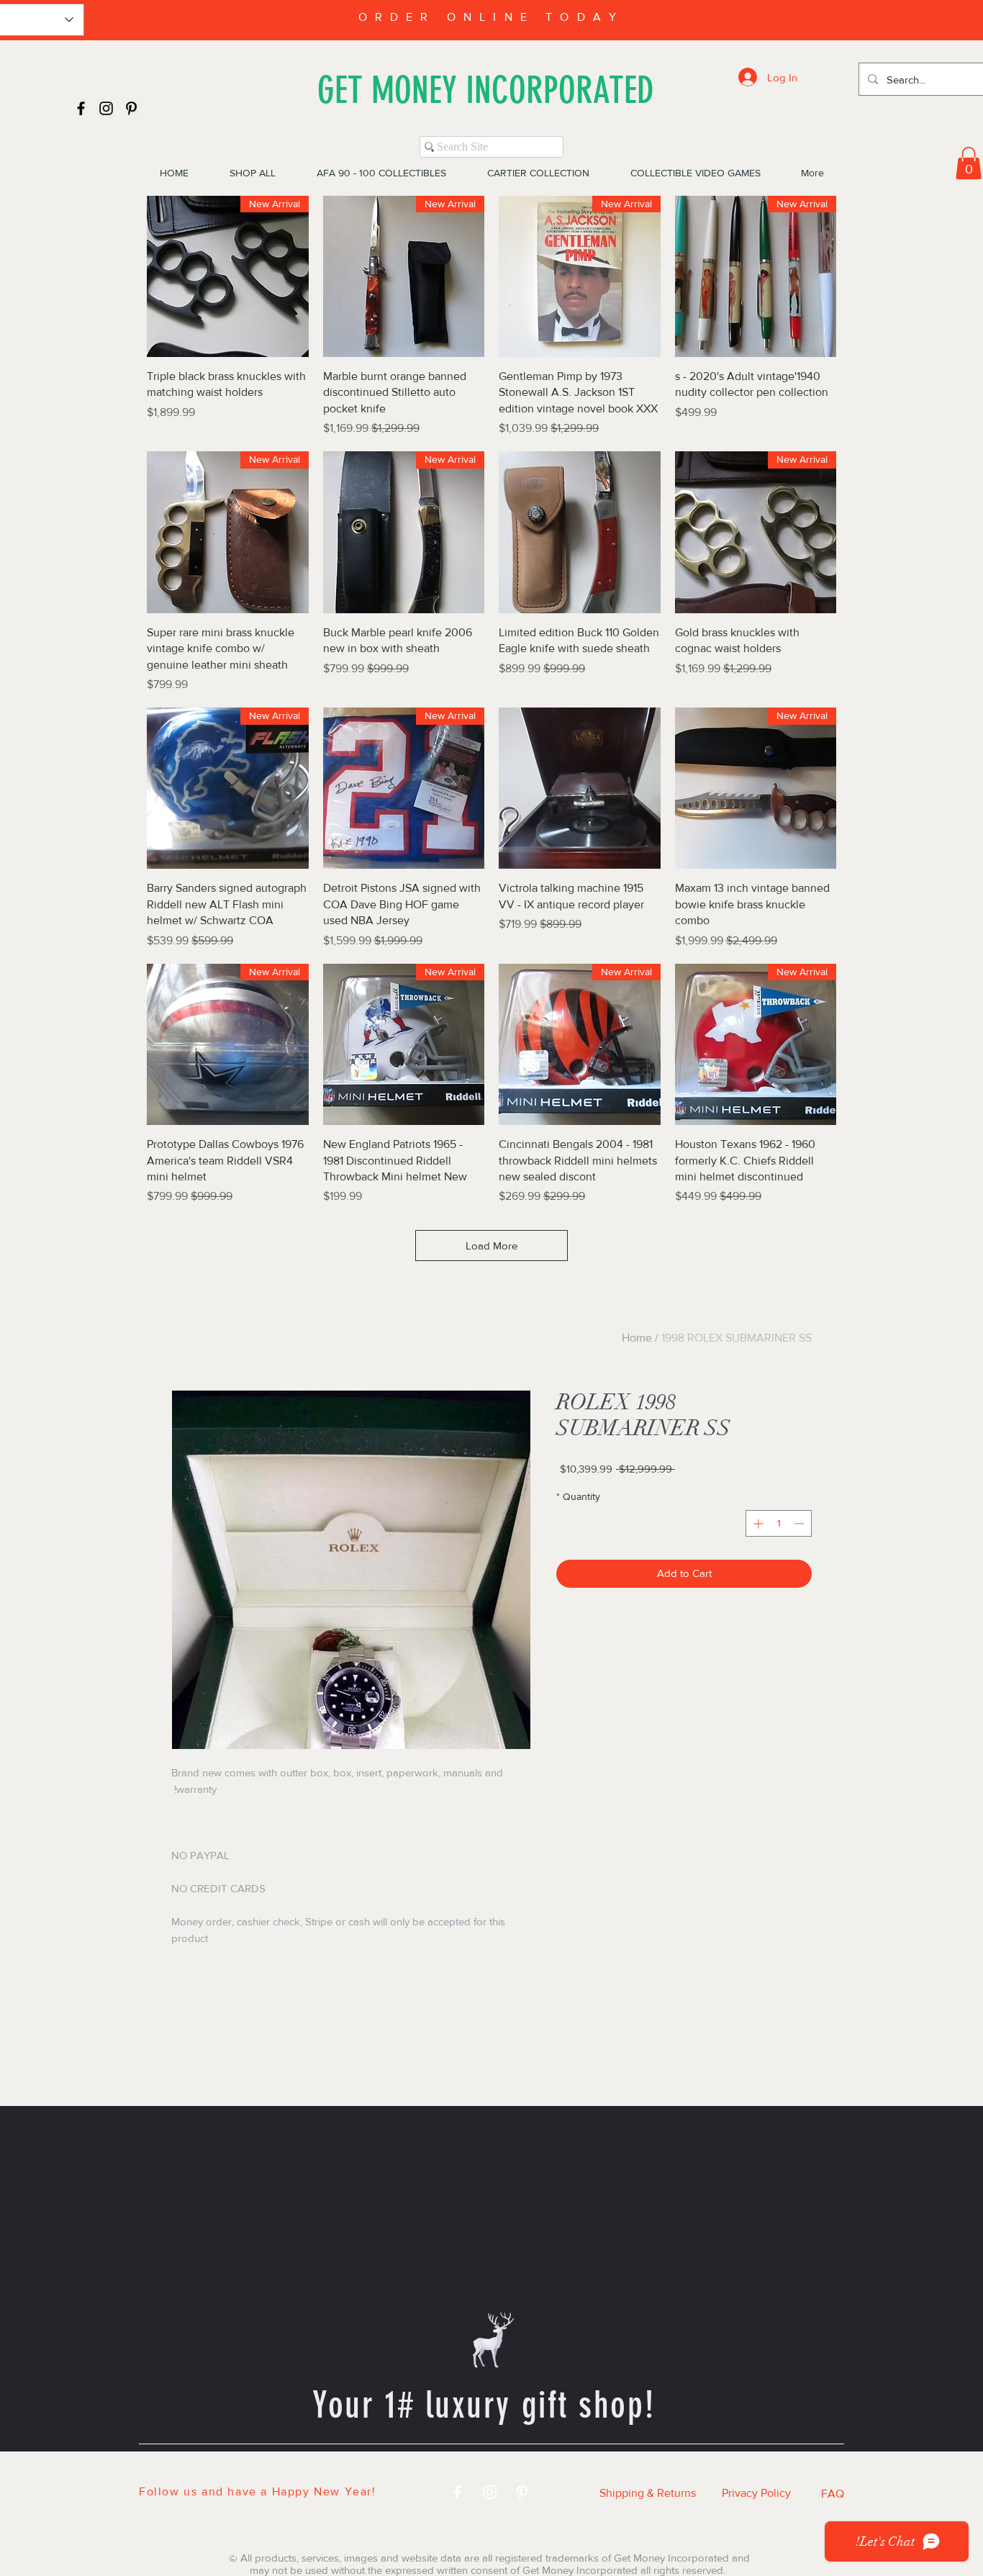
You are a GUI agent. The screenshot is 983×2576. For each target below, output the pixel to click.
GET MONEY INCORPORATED (486, 90)
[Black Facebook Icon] (81, 108)
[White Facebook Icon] (457, 2492)
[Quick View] (580, 532)
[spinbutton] (779, 1523)
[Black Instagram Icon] (106, 108)
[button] (969, 163)
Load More (491, 1246)
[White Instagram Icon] (490, 2492)
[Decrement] (801, 1523)
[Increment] (757, 1523)
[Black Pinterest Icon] (131, 108)
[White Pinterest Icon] (522, 2492)
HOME (230, 2469)
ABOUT (662, 2469)
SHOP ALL (315, 2469)
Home (637, 1338)
